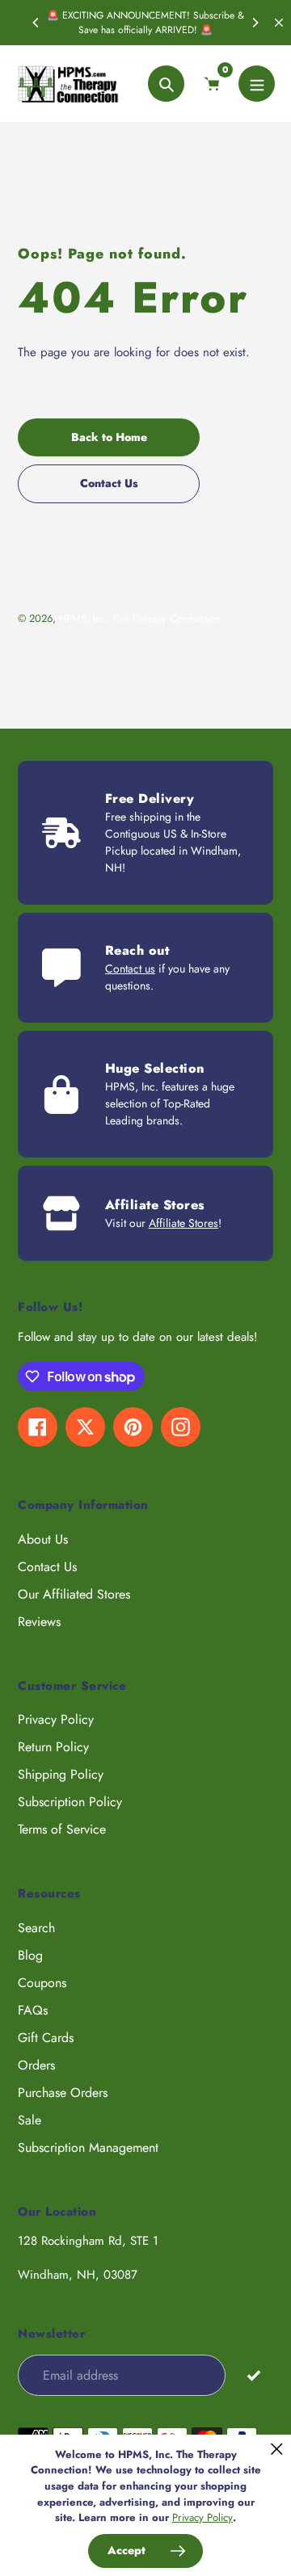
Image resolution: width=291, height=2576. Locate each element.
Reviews (39, 1622)
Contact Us (47, 1567)
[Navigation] (257, 84)
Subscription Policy (70, 1802)
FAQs (33, 2010)
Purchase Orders (63, 2093)
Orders (36, 2065)
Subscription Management (88, 2147)
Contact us (130, 969)
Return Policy (53, 1747)
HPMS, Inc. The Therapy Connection (140, 618)
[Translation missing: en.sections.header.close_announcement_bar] (279, 23)
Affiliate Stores (183, 1223)
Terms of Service (62, 1829)
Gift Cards (46, 2038)
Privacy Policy (56, 1719)
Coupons (42, 1983)
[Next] (255, 23)
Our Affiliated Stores (74, 1594)
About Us (43, 1539)
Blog (30, 1955)
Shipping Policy (61, 1774)
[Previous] (36, 23)
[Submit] (253, 2374)
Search (36, 1928)
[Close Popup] (277, 2449)
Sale (30, 2120)
